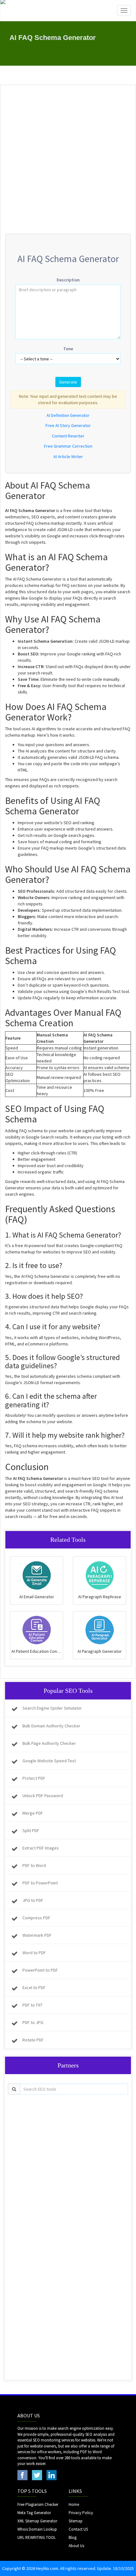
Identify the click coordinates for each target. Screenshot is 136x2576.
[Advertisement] (68, 160)
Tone (68, 349)
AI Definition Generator (68, 415)
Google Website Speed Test (49, 1761)
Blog (73, 2537)
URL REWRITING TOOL (37, 2537)
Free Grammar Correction (68, 446)
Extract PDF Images (41, 1848)
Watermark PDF (37, 1935)
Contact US (78, 2529)
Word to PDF (34, 1953)
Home (74, 2504)
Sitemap (76, 2521)
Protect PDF (34, 1778)
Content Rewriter (68, 436)
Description (68, 280)
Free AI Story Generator (68, 425)
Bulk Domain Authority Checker (51, 1726)
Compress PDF (36, 1918)
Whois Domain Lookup (37, 2529)
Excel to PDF (34, 1988)
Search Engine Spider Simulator (52, 1708)
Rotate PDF (33, 2040)
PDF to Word (34, 1865)
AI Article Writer (68, 457)
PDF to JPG (33, 2022)
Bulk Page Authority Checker (49, 1743)
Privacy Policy (81, 2513)
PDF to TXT (32, 2005)
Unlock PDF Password (43, 1796)
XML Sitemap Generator (37, 2521)
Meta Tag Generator (34, 2513)
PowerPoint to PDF (40, 1970)
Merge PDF (33, 1813)
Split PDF (31, 1830)
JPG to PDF (33, 1900)
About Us (76, 2546)
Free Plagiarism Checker (38, 2504)
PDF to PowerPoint (40, 1883)
